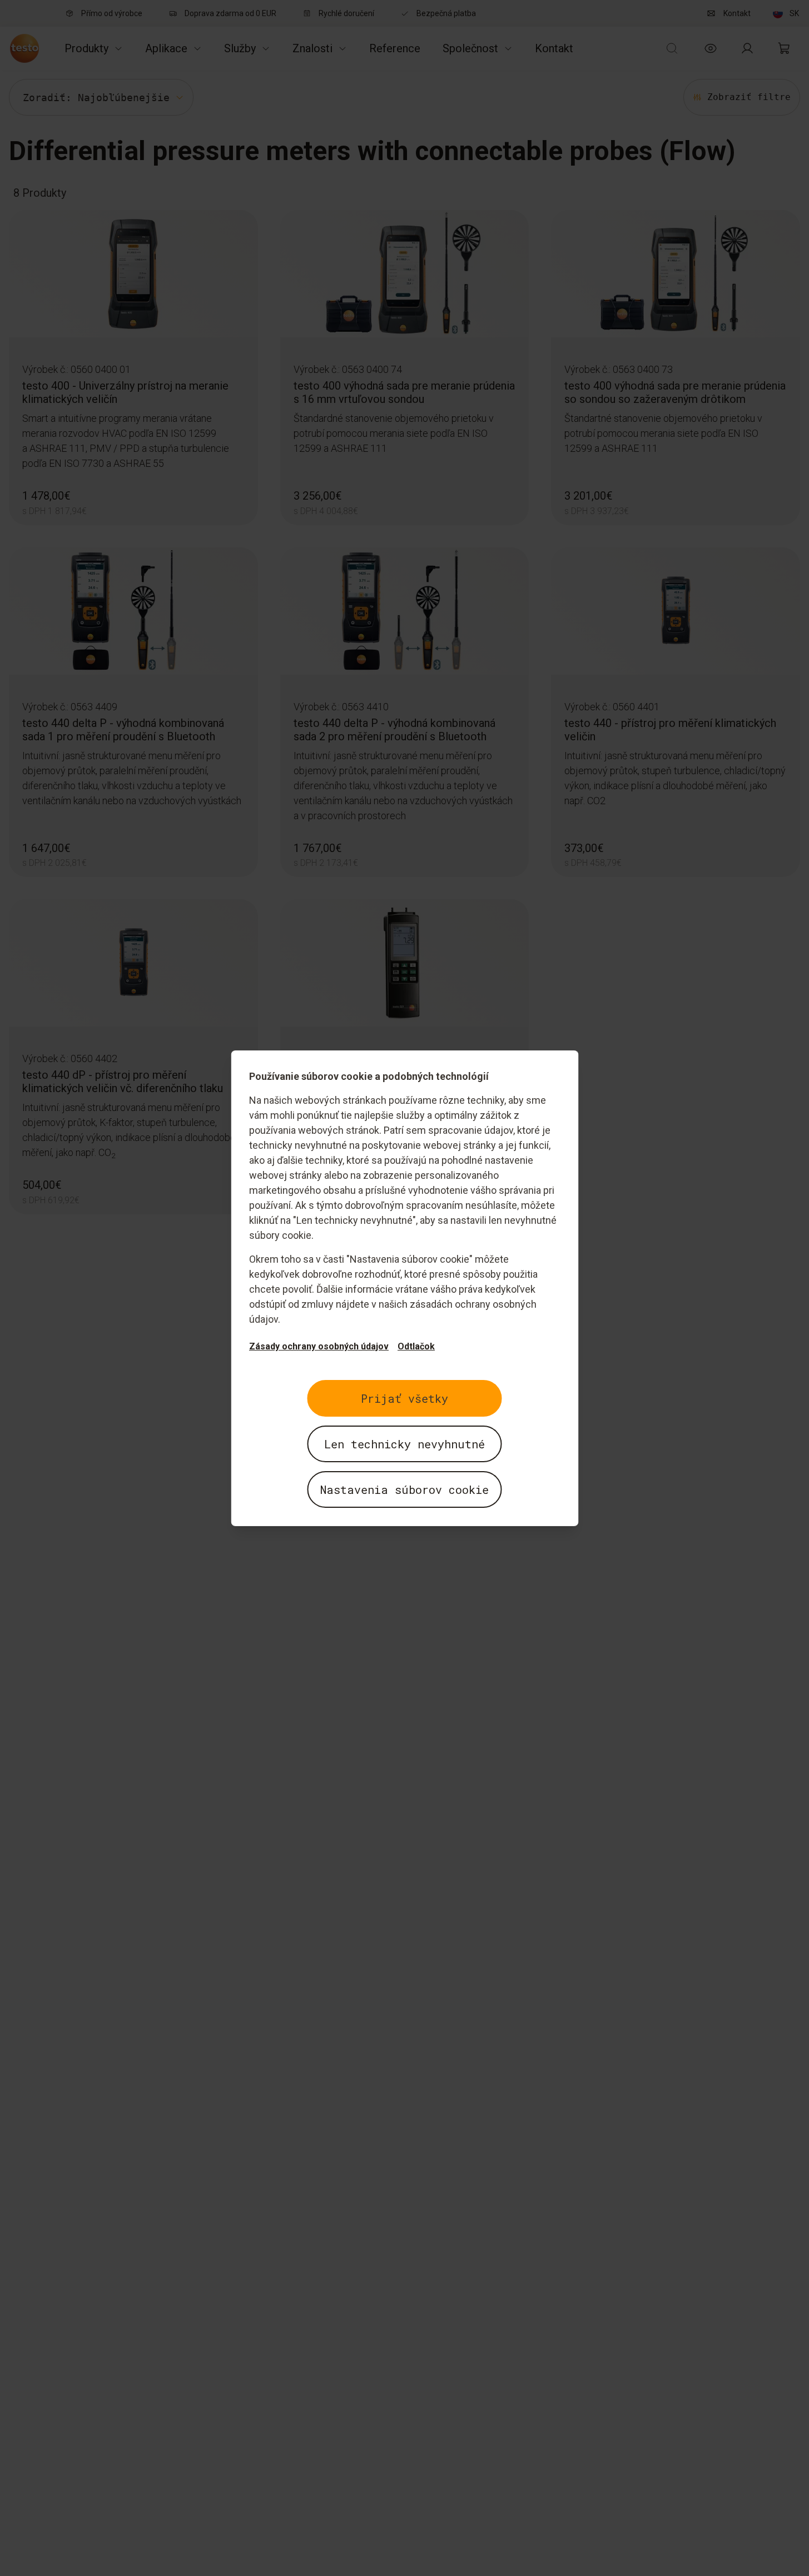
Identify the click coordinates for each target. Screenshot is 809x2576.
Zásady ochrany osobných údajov (319, 1346)
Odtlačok (416, 1346)
